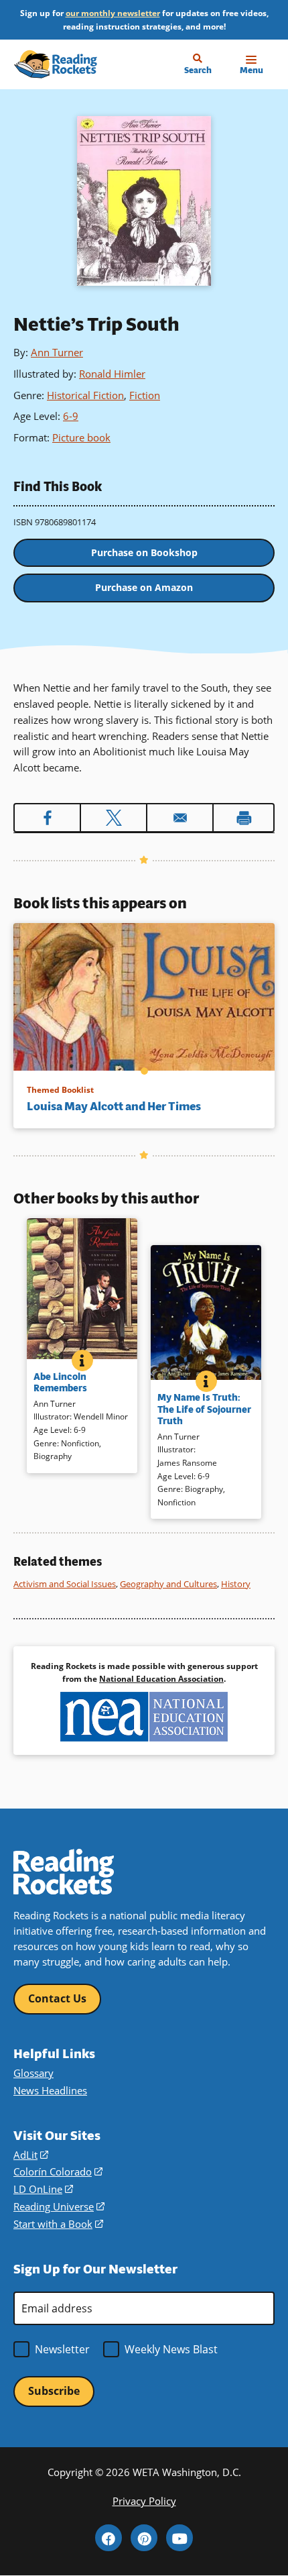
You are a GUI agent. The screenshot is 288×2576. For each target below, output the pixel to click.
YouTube (179, 2538)
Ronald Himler (112, 374)
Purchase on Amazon (144, 587)
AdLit (31, 2155)
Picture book (81, 437)
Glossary (33, 2073)
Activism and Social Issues (65, 1584)
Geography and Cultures (168, 1584)
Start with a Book (58, 2224)
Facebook (109, 2538)
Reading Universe (59, 2206)
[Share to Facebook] (47, 818)
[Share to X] (114, 818)
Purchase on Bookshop (144, 552)
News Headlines (50, 2090)
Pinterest (144, 2538)
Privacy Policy (144, 2501)
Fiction (145, 395)
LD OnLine (43, 2189)
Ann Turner (57, 352)
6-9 (71, 416)
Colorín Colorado (58, 2171)
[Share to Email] (180, 818)
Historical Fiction (85, 395)
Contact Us (57, 1998)
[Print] (243, 818)
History (236, 1584)
